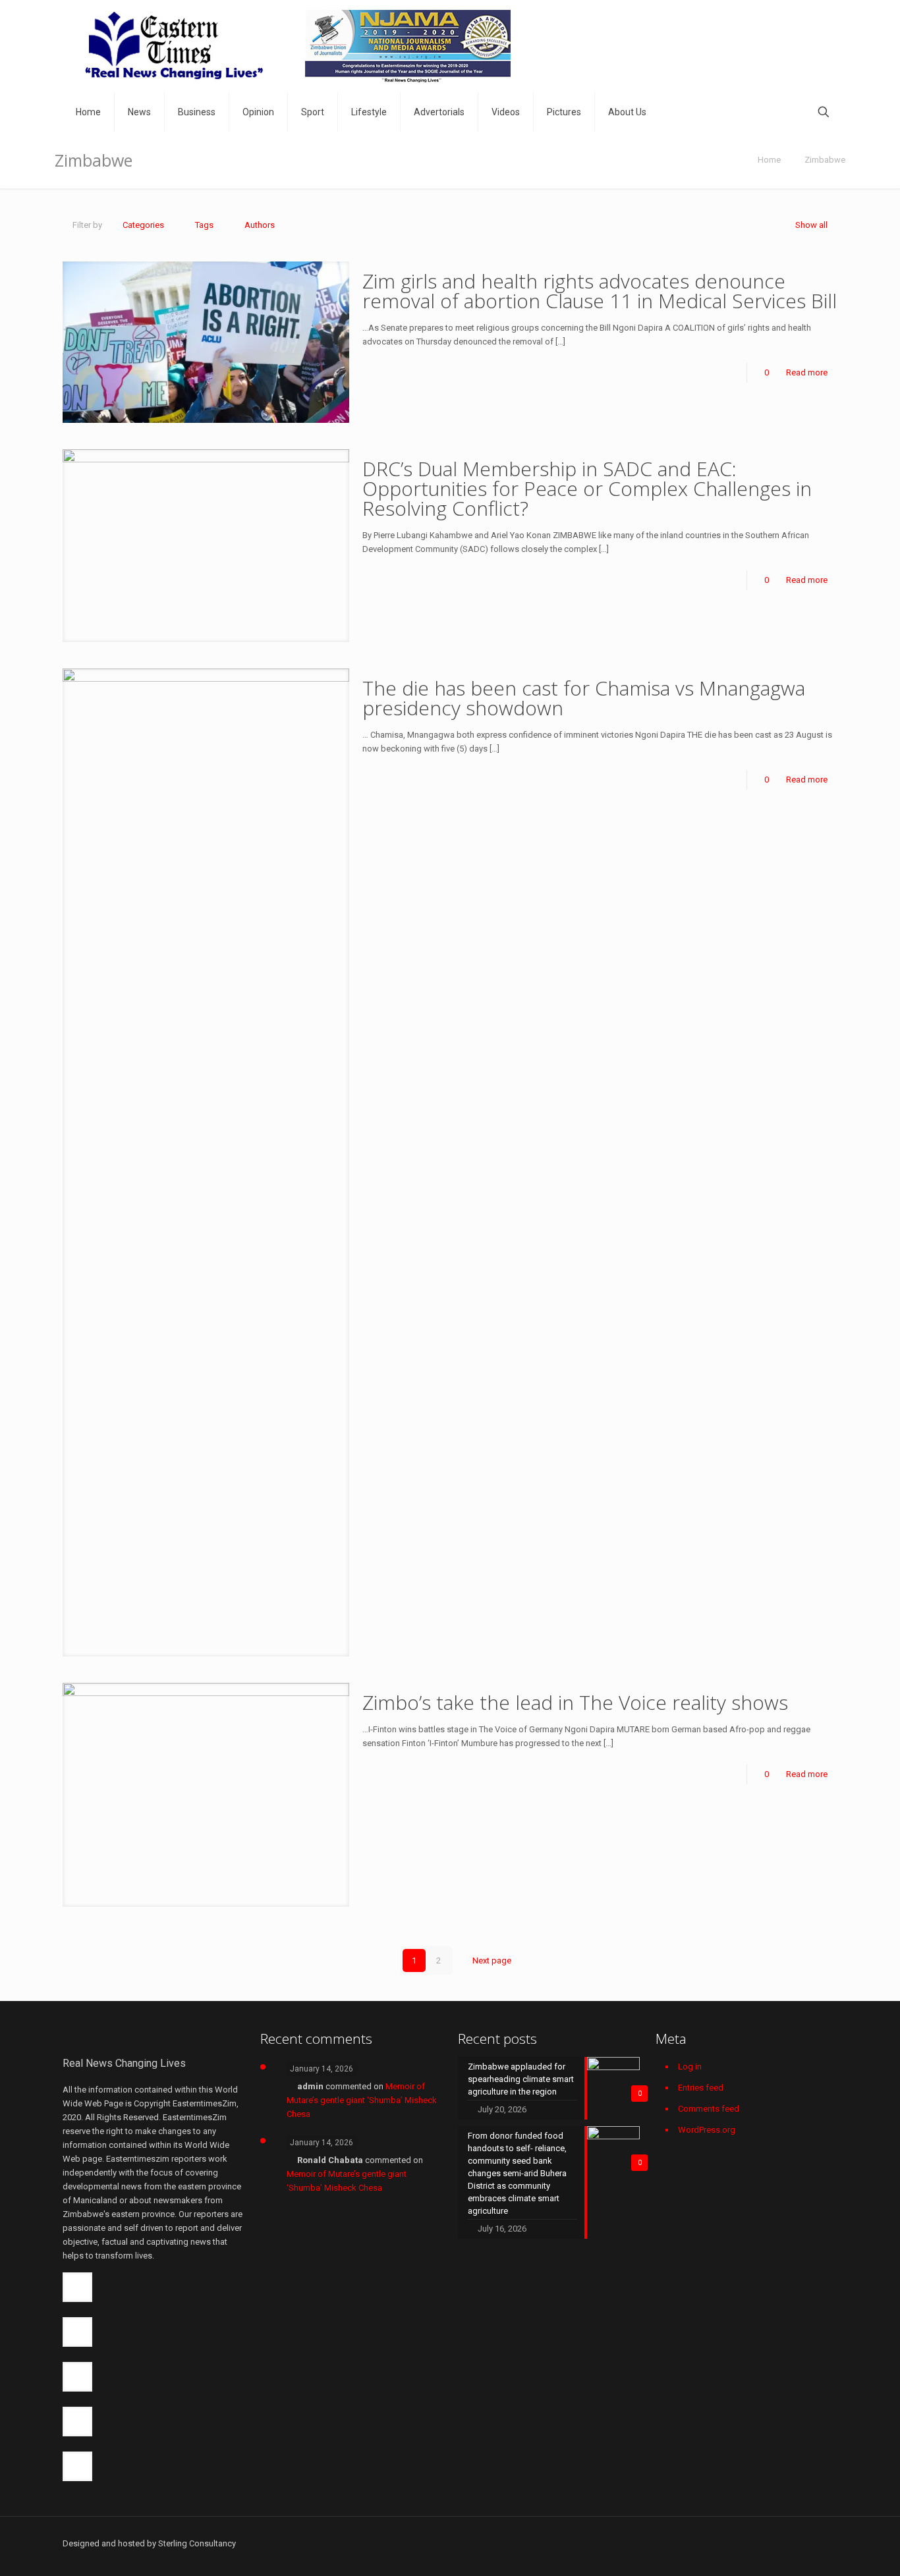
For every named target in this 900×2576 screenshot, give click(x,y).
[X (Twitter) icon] (728, 2543)
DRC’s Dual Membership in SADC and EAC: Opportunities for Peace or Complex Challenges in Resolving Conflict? (587, 488)
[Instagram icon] (797, 2543)
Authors (260, 225)
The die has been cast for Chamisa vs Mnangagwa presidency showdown (584, 698)
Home (769, 160)
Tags (204, 225)
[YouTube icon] (755, 2543)
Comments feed (709, 2109)
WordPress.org (707, 2130)
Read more (807, 372)
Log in (690, 2067)
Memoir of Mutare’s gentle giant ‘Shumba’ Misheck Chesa (362, 2100)
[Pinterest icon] (783, 2543)
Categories (143, 225)
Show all (811, 225)
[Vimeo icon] (742, 2543)
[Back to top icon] (833, 2537)
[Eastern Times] (296, 46)
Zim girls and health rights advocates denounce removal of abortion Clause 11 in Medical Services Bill (600, 291)
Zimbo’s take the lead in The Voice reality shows (575, 1702)
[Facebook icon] (714, 2543)
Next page (492, 1960)
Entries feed (701, 2088)
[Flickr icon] (769, 2543)
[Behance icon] (811, 2543)
